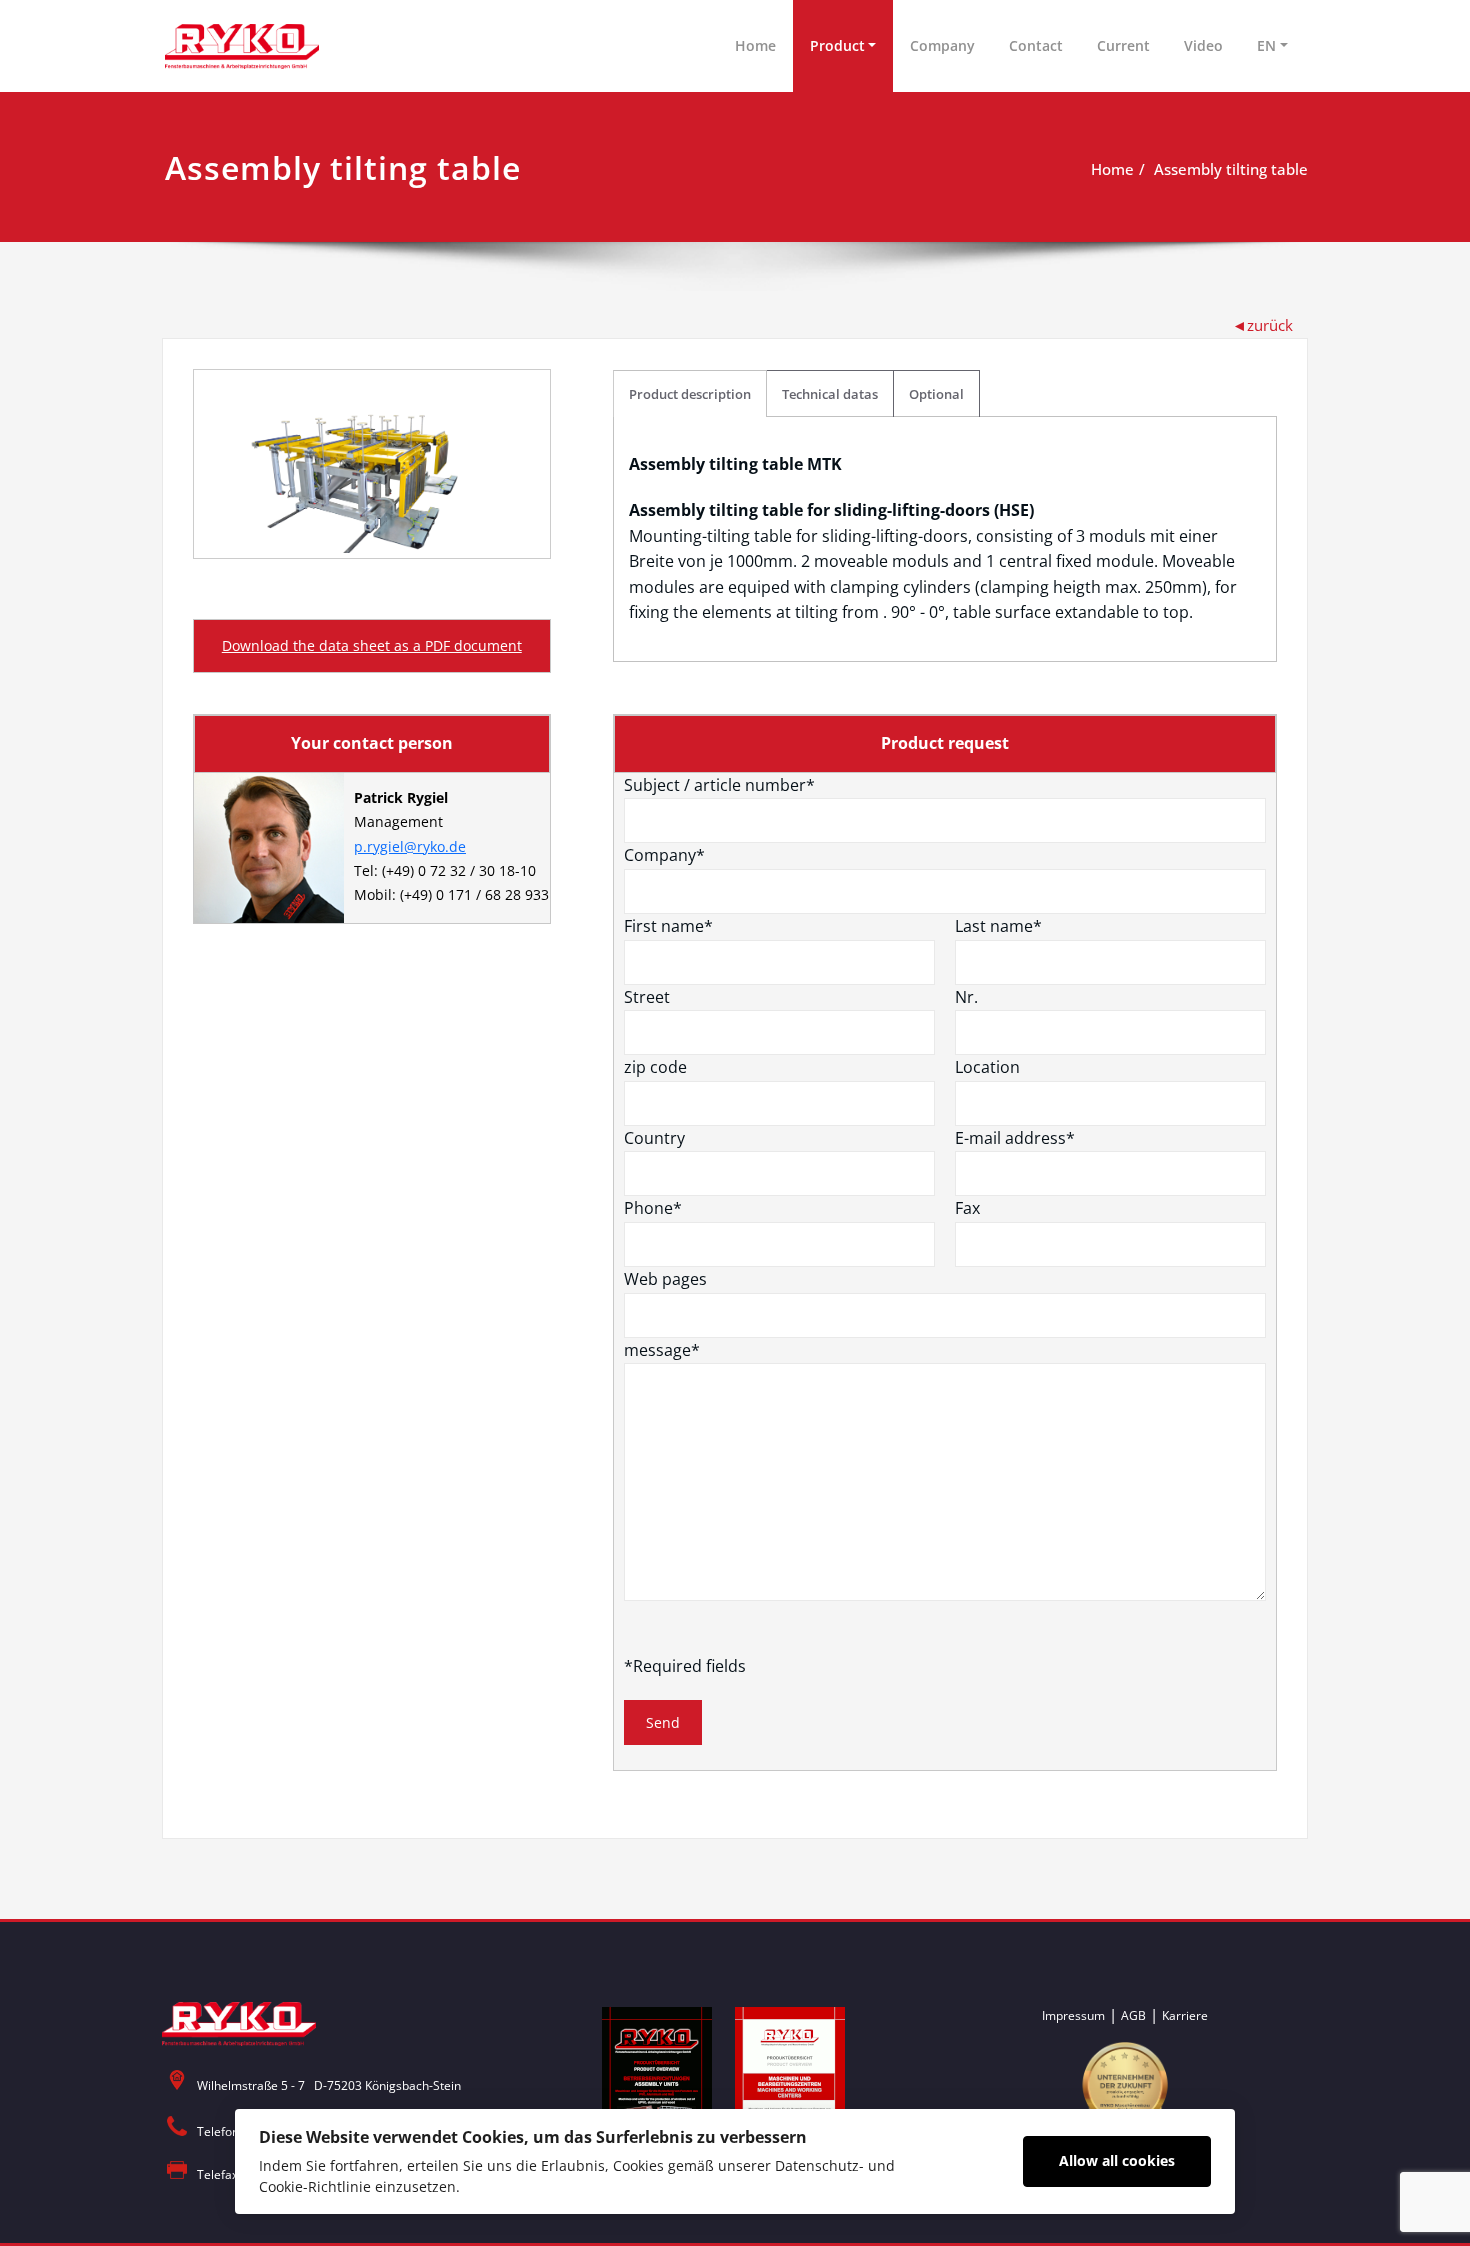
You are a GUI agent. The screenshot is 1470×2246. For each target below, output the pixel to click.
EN (1266, 45)
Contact (1036, 45)
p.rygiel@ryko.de (410, 846)
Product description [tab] (690, 394)
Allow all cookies (1117, 2160)
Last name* (998, 926)
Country (654, 1138)
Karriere (1185, 2015)
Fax (967, 1208)
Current (1123, 45)
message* (662, 1350)
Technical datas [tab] (830, 394)
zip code (655, 1067)
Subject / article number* (719, 785)
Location (987, 1067)
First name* (668, 926)
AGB (1133, 2015)
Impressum (1073, 2015)
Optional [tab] (936, 394)
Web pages (665, 1279)
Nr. (966, 997)
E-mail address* (1015, 1138)
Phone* (653, 1208)
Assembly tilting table (1231, 169)
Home (755, 45)
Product (837, 45)
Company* (664, 855)
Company (942, 45)
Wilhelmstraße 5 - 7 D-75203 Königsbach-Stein (329, 2085)
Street (647, 997)
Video (1203, 45)
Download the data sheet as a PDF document (372, 645)
